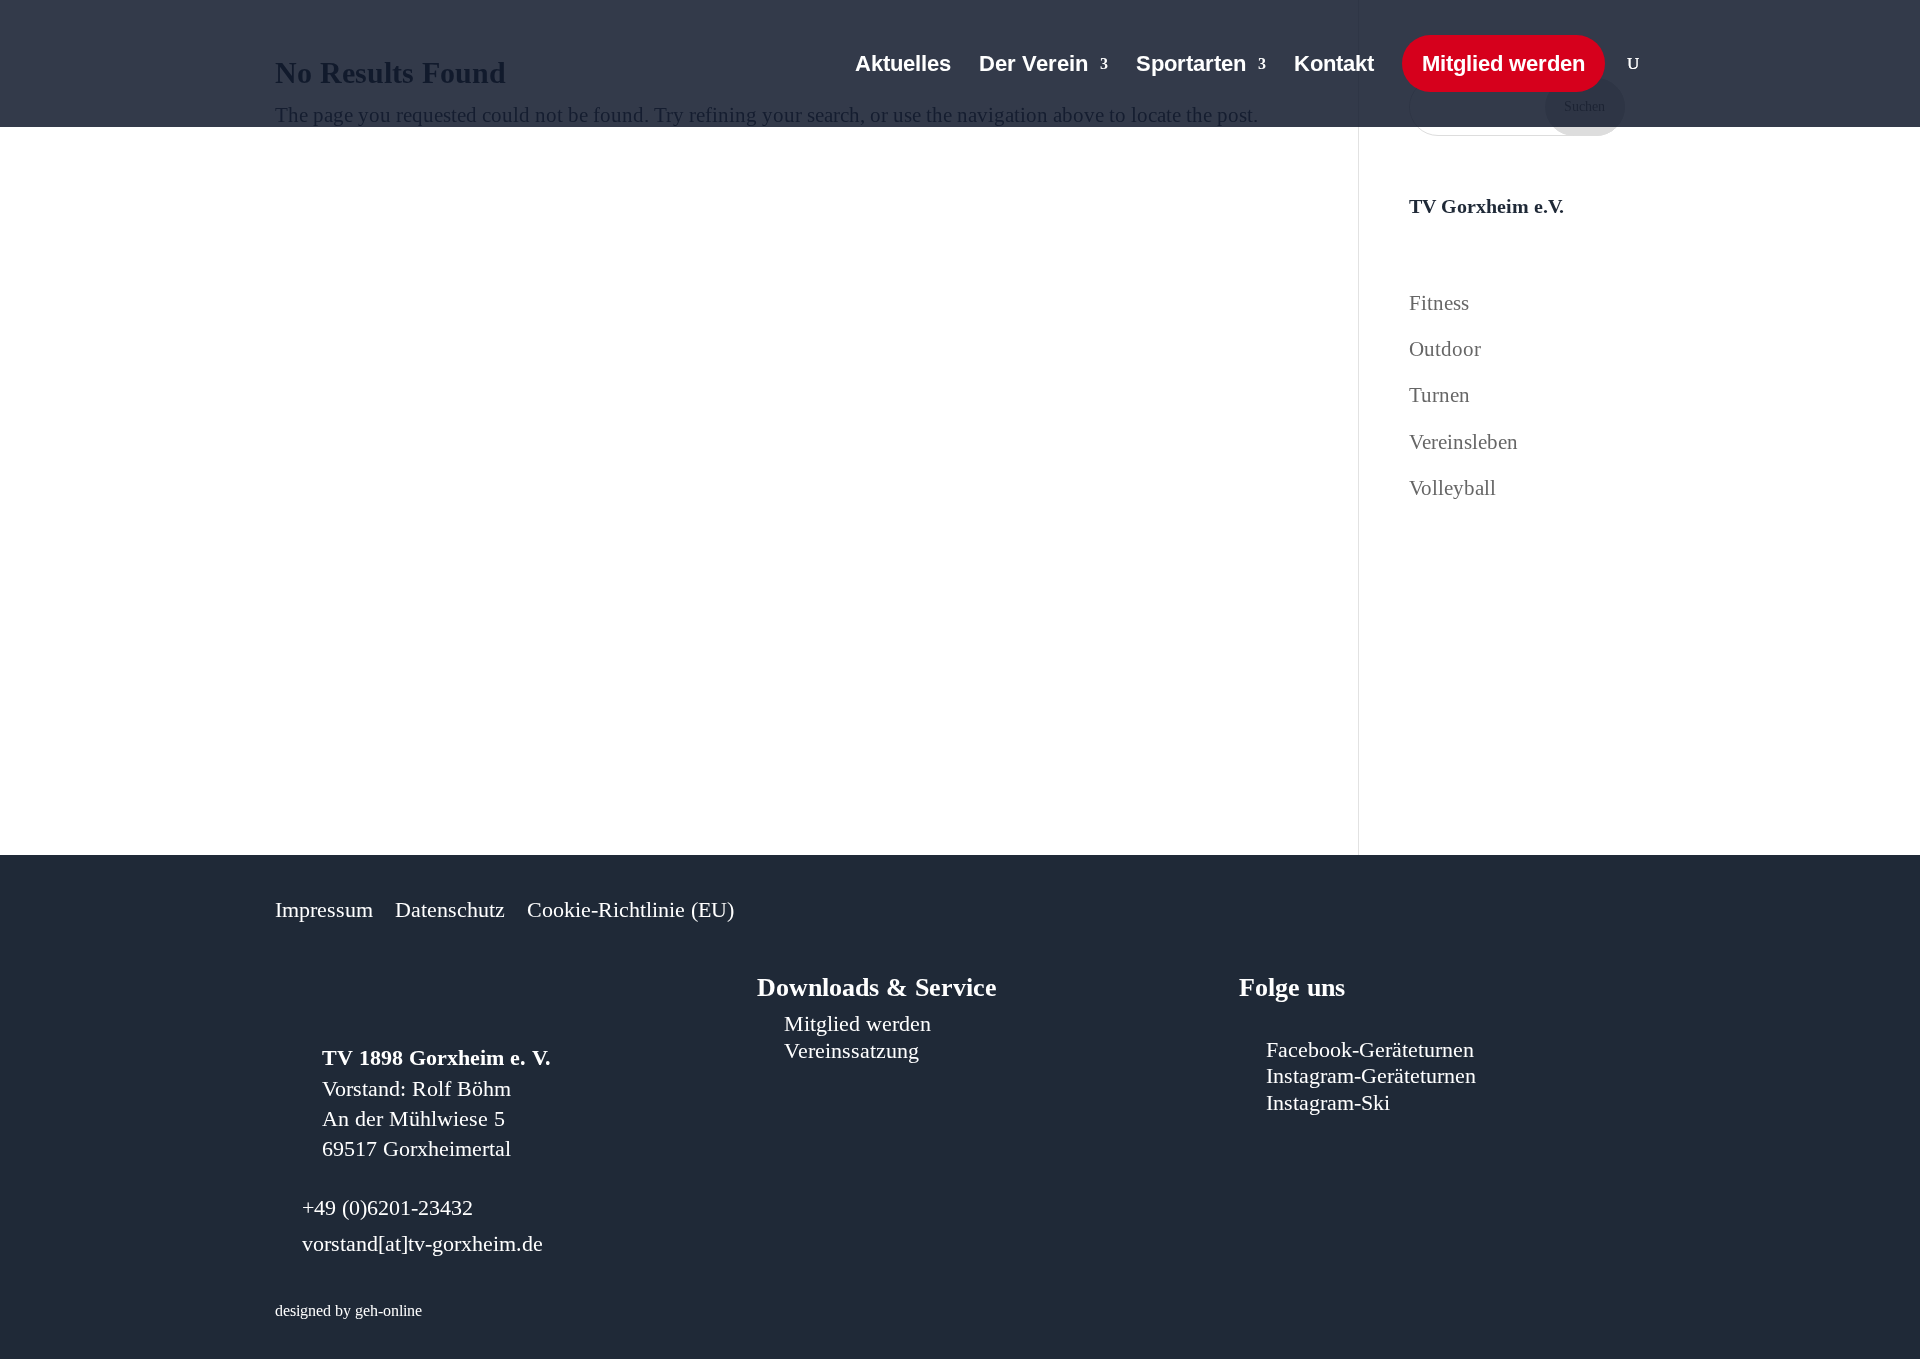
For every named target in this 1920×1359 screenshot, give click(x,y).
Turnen (1439, 395)
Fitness (1439, 303)
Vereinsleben (1463, 442)
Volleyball (1452, 488)
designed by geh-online (348, 1310)
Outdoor (1445, 349)
